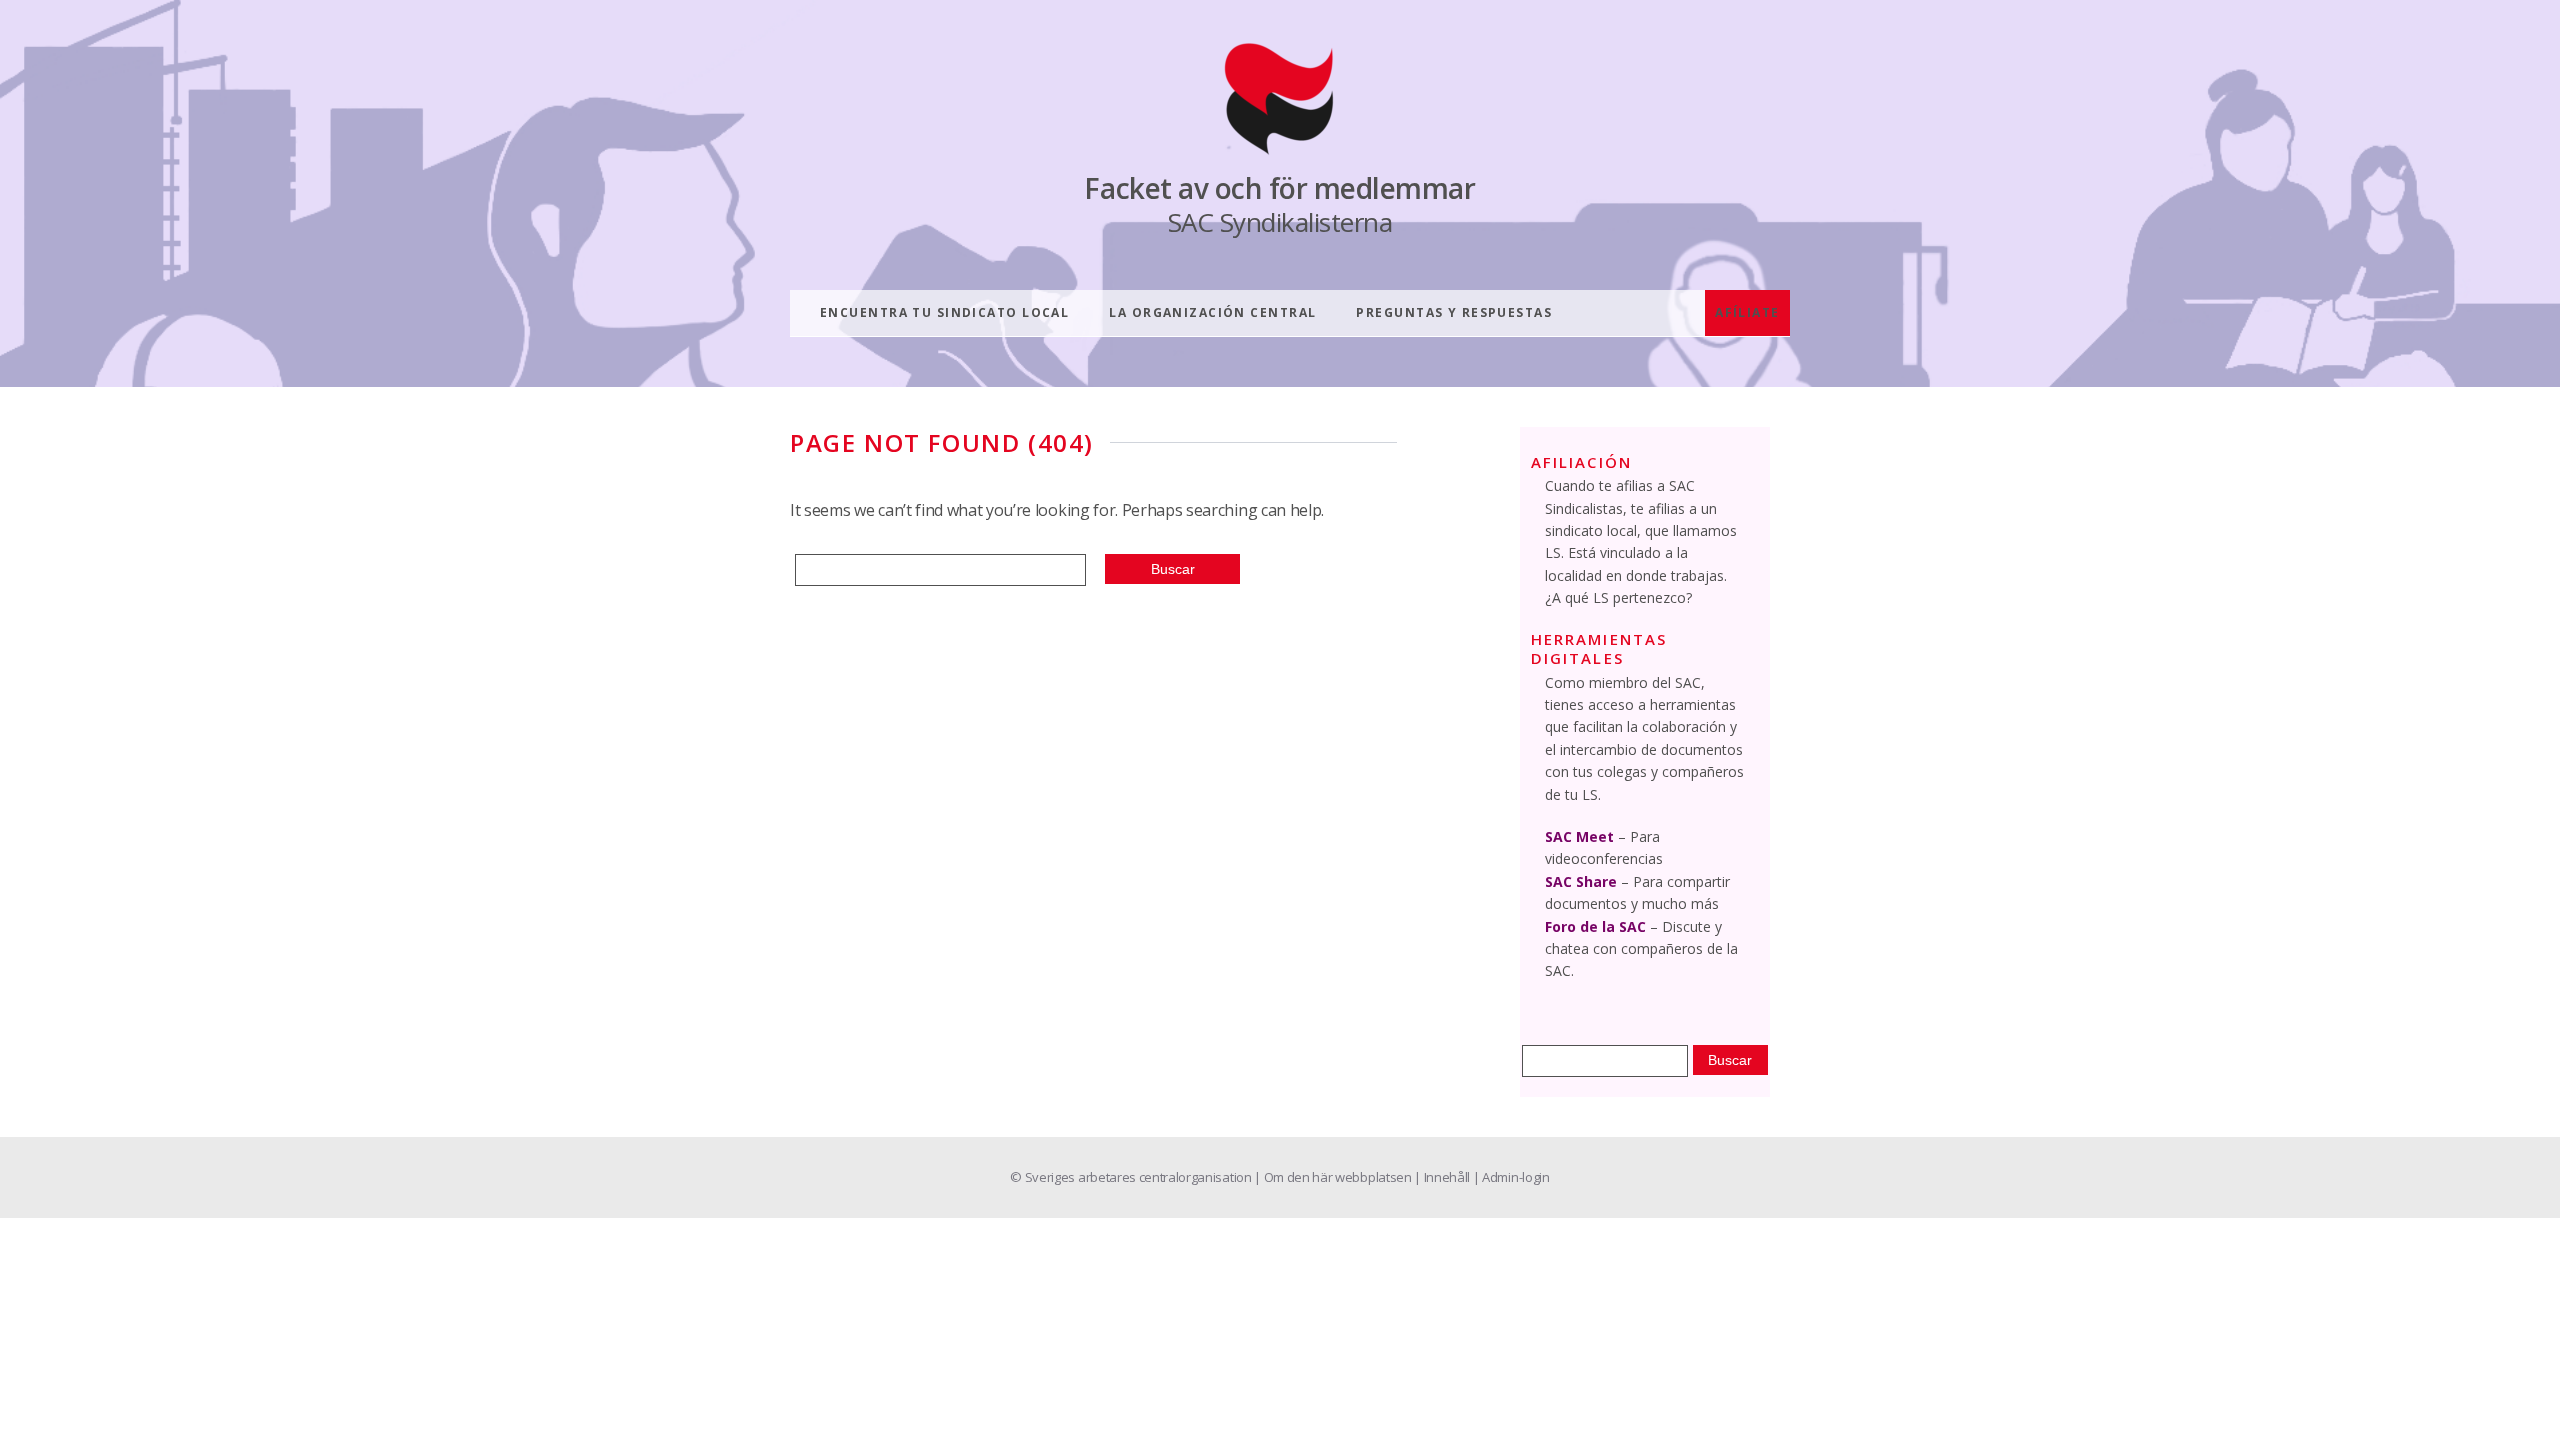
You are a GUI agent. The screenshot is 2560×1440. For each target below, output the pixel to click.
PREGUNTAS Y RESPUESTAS (1454, 312)
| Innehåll (1443, 1177)
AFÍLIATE (1747, 312)
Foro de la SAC (1595, 926)
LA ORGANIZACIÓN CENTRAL (1212, 312)
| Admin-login (1511, 1177)
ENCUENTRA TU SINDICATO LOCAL (944, 312)
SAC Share (1581, 881)
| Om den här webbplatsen (1334, 1177)
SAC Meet (1579, 836)
